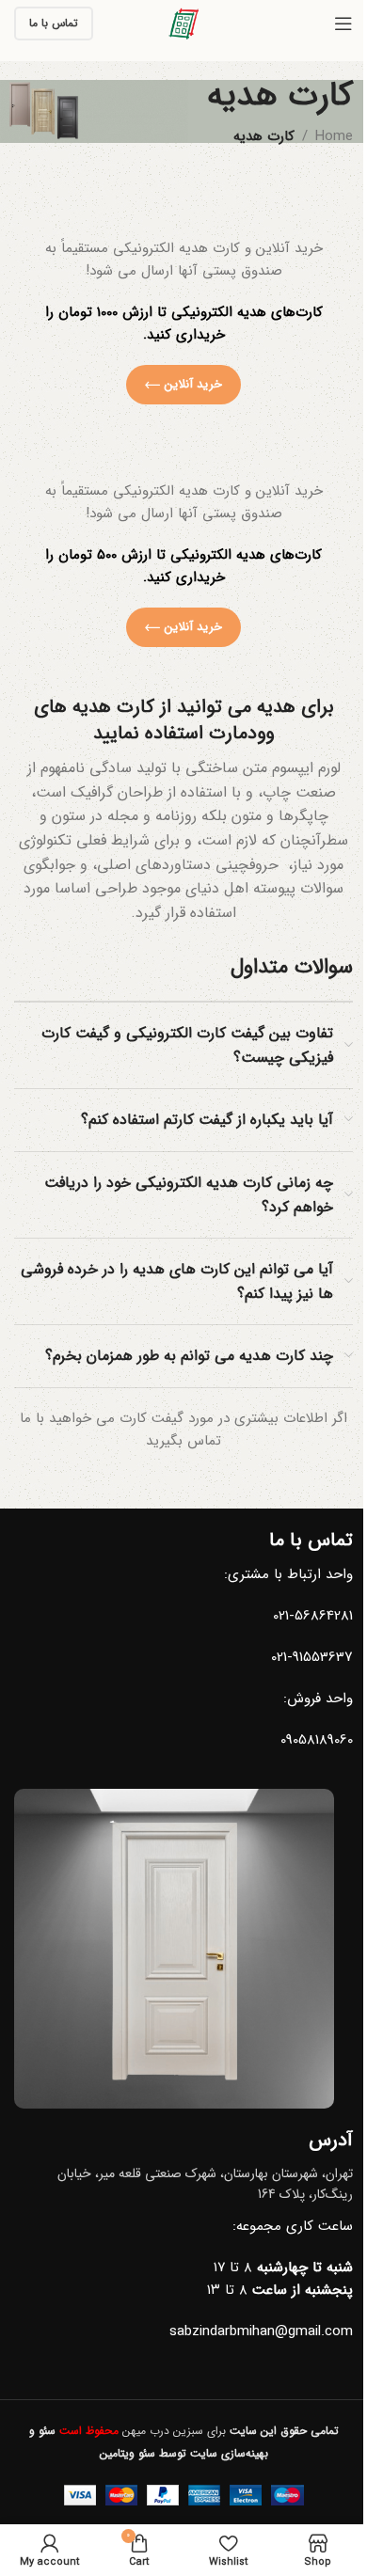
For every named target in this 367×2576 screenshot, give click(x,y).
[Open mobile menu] (343, 24)
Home (334, 136)
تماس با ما (54, 23)
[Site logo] (183, 23)
